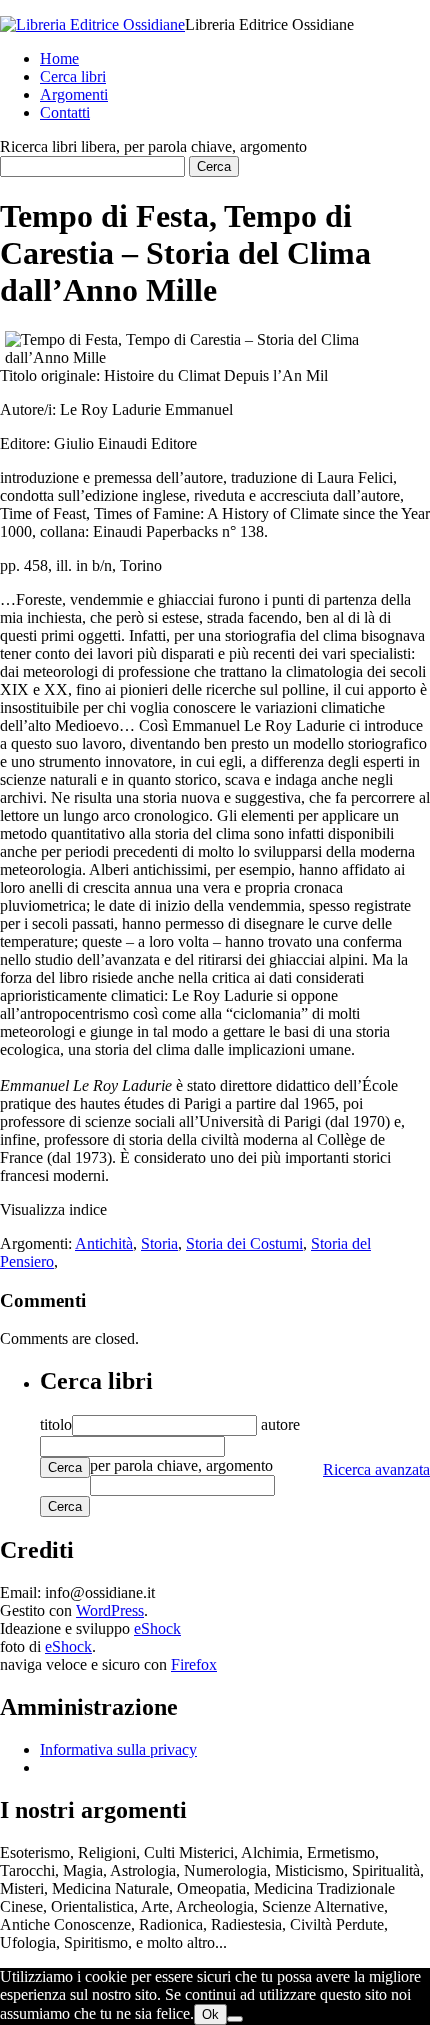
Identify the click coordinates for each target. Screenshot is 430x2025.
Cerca (65, 1467)
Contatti (65, 112)
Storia (159, 1243)
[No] (235, 2019)
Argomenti (74, 94)
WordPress (110, 1610)
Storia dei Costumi (244, 1243)
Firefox (194, 1664)
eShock (157, 1628)
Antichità (104, 1243)
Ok (210, 2014)
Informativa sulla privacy (118, 1749)
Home (59, 58)
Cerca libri (73, 76)
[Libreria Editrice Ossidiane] (92, 24)
